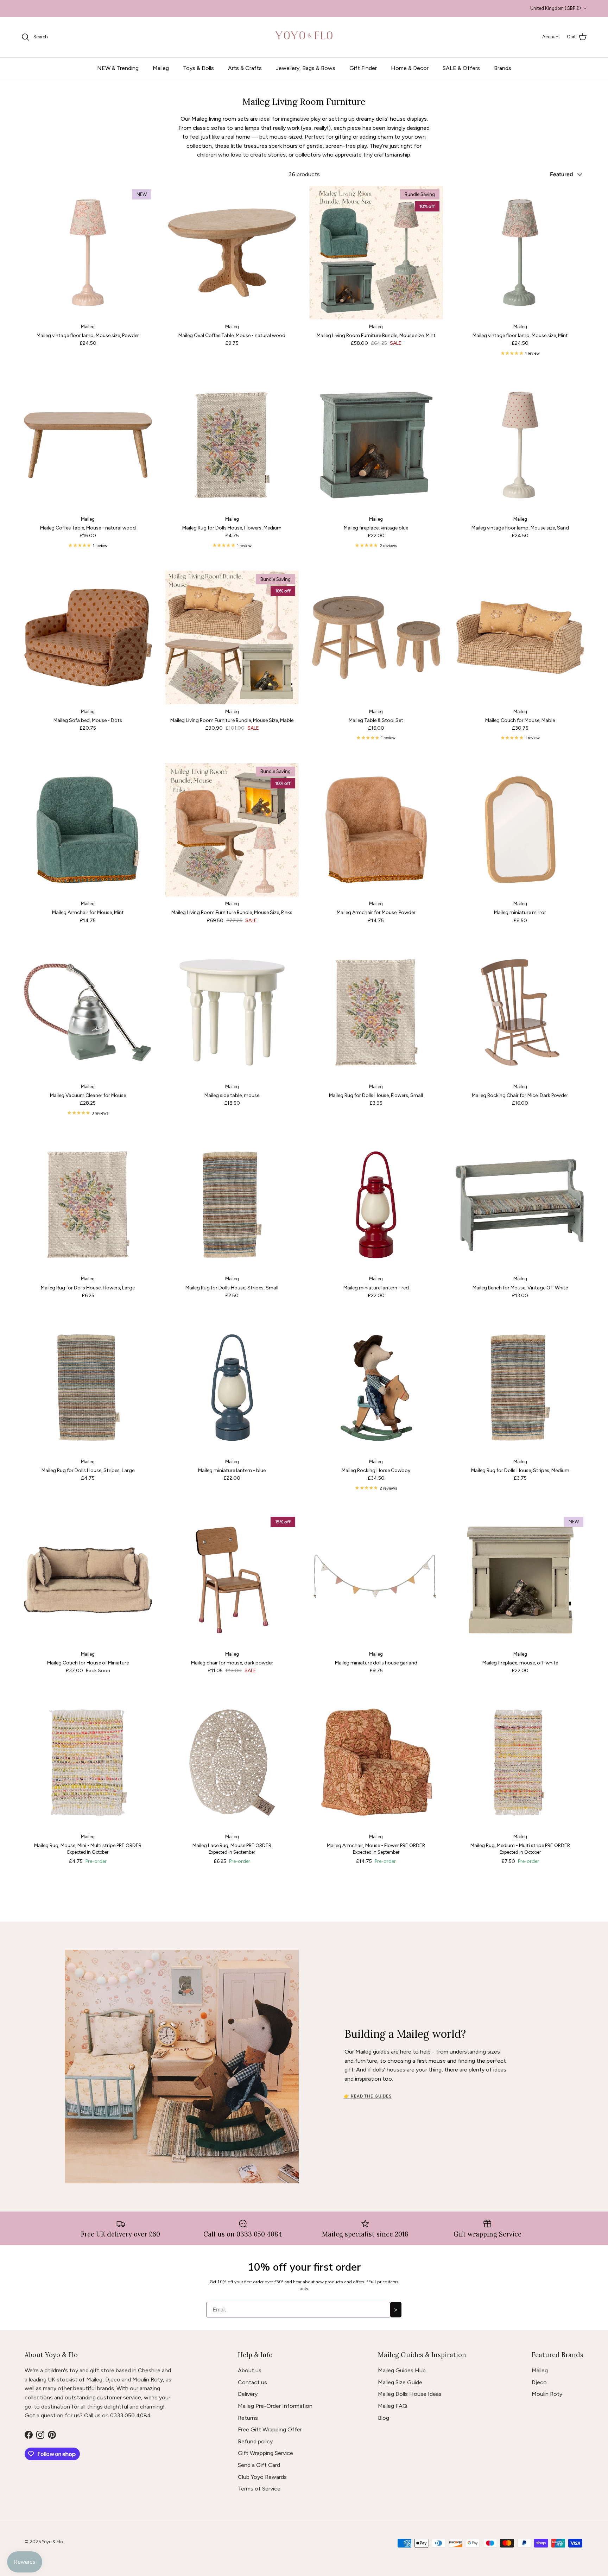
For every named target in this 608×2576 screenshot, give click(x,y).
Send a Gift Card (259, 2465)
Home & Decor (410, 68)
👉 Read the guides (368, 2096)
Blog (384, 2418)
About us (250, 2370)
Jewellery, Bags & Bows (306, 68)
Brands (503, 68)
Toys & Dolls (198, 68)
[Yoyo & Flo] (304, 37)
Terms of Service (259, 2489)
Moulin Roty (547, 2394)
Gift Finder (363, 68)
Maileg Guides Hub (402, 2370)
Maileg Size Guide (400, 2382)
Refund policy (255, 2441)
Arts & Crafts (245, 68)
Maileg (161, 68)
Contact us (252, 2382)
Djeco (539, 2382)
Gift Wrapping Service (265, 2453)
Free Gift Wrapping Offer (270, 2429)
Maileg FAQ (392, 2406)
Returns (248, 2418)
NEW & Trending (118, 68)
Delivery (248, 2394)
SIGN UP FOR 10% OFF (304, 8)
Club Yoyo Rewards (262, 2477)
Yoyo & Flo (53, 2542)
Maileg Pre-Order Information (275, 2406)
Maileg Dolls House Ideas (410, 2394)
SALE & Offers (461, 68)
